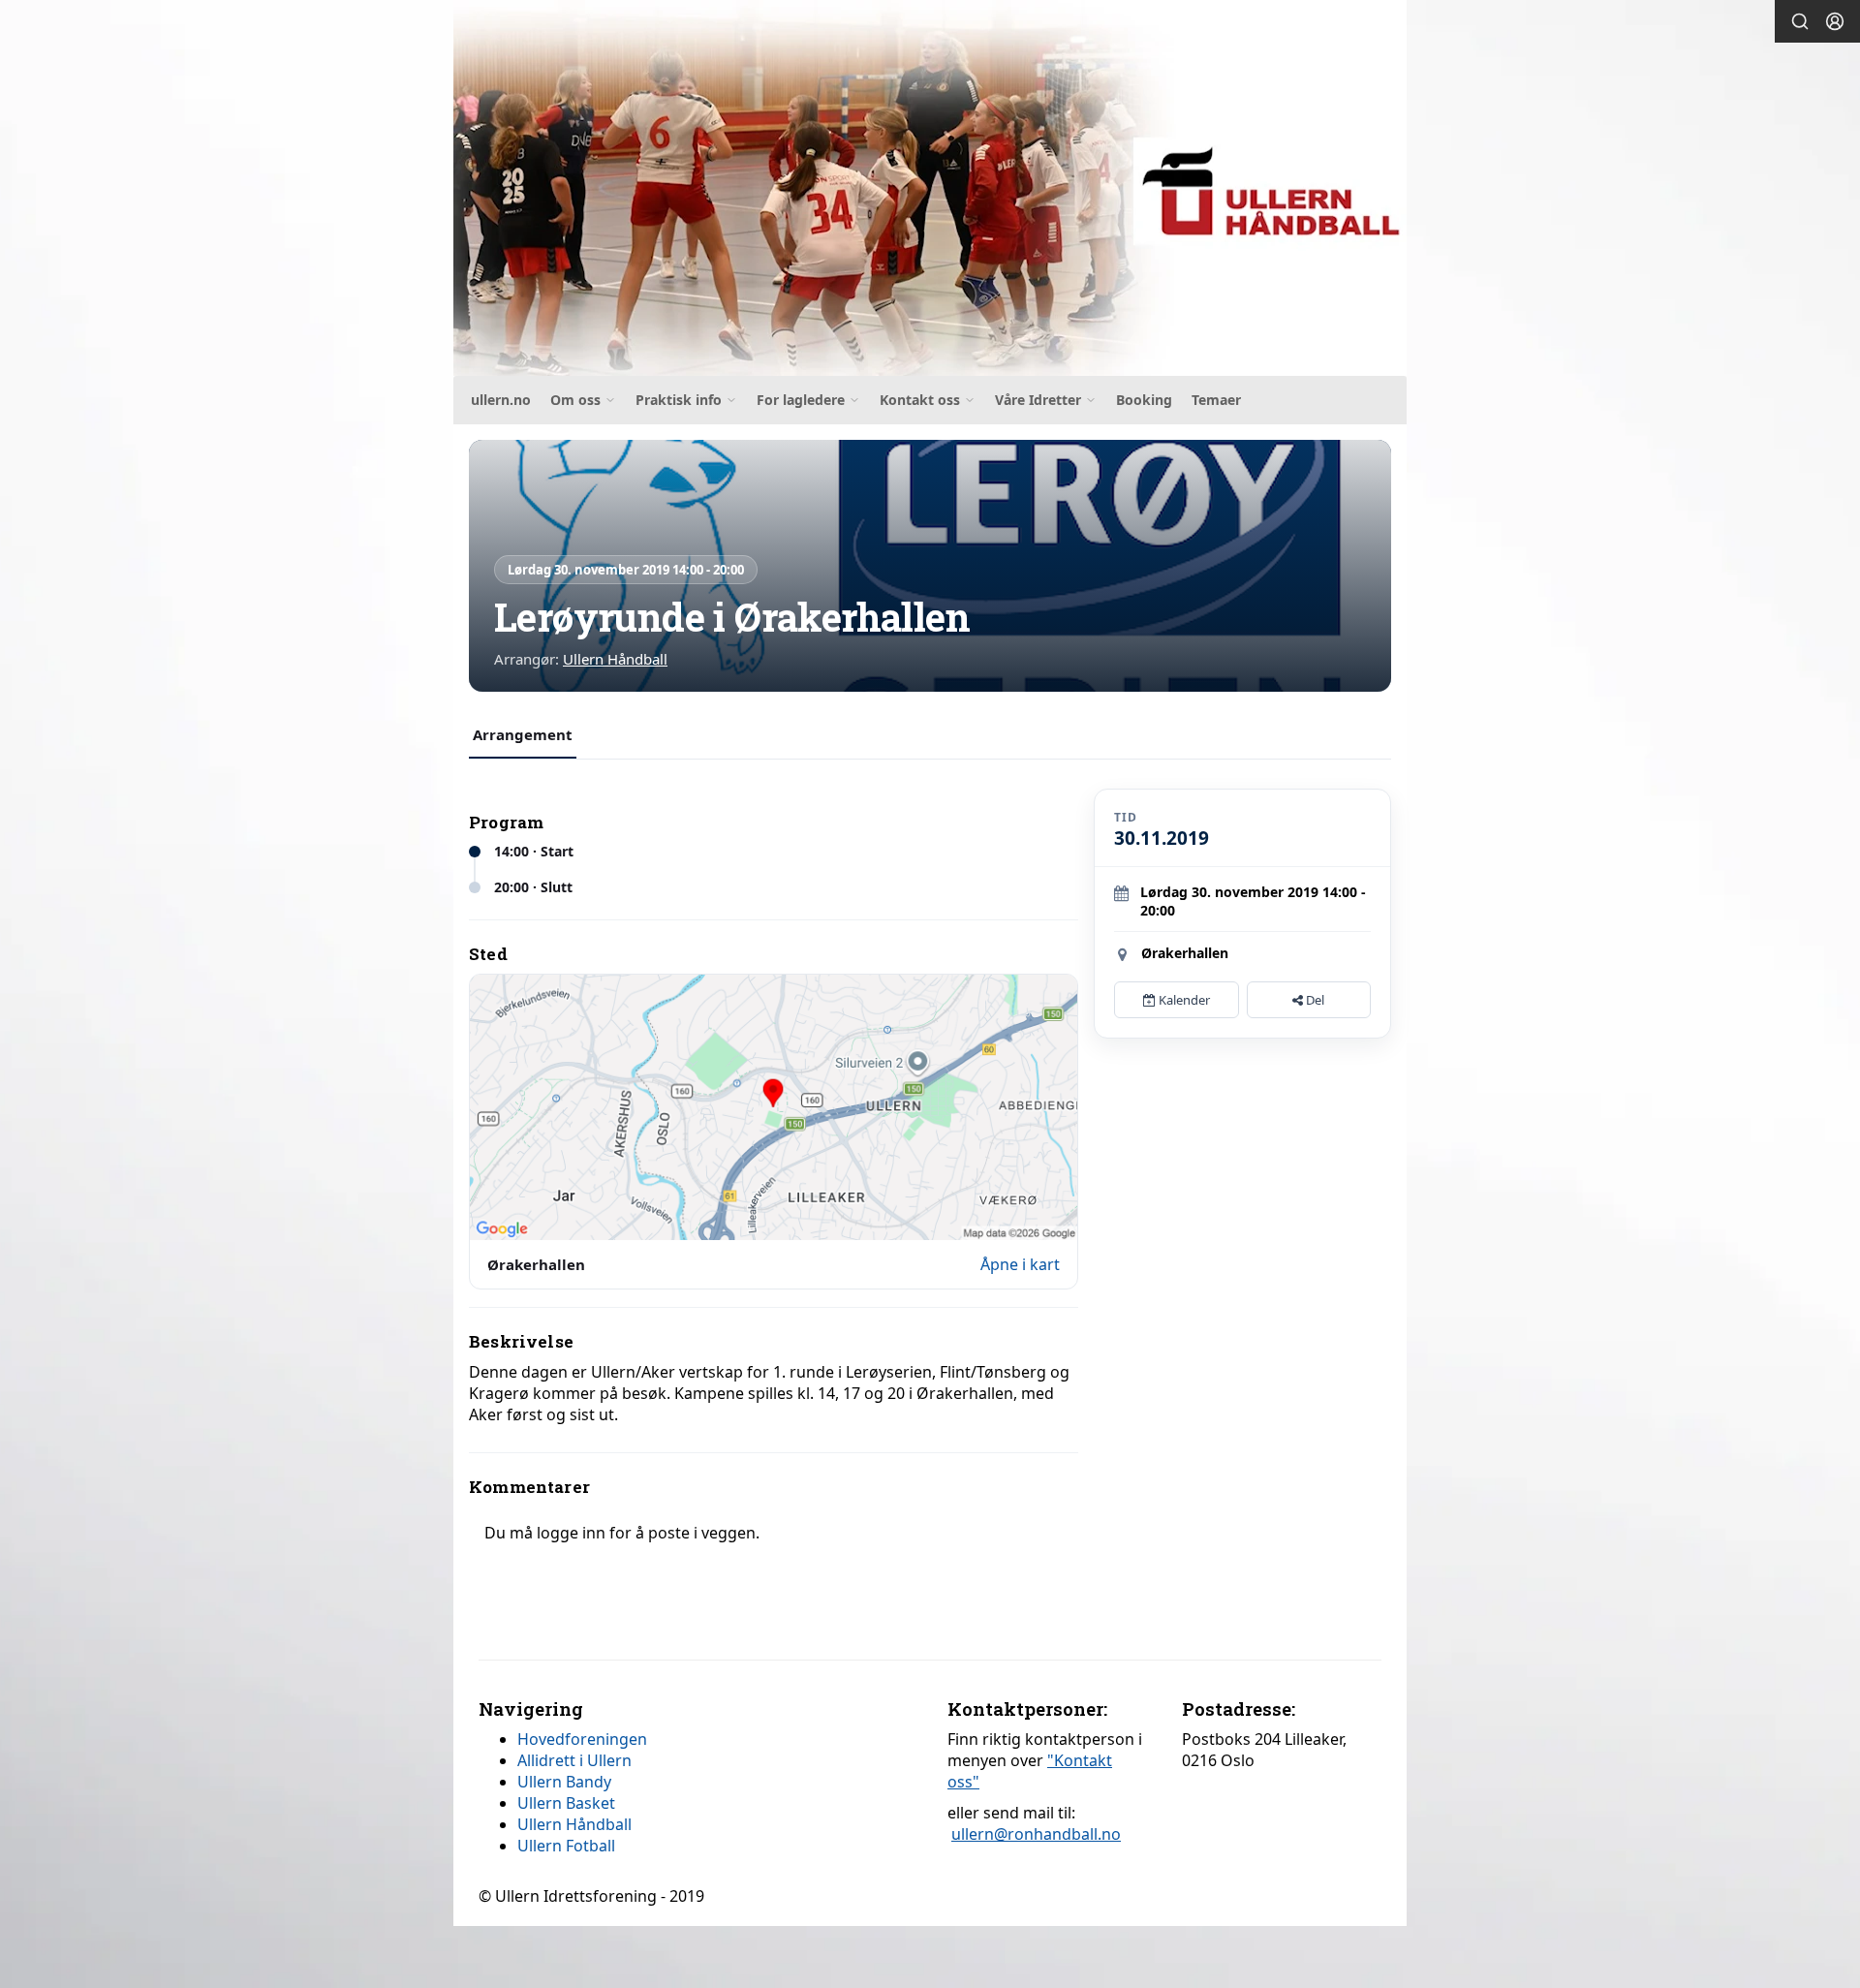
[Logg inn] (1835, 21)
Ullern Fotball (566, 1846)
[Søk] (1800, 21)
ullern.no (501, 400)
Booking (1144, 400)
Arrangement (523, 734)
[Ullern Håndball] (930, 188)
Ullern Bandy (564, 1782)
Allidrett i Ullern (574, 1760)
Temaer (1216, 400)
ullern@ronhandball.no (1036, 1834)
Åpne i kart (1020, 1264)
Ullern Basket (566, 1803)
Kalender (1183, 1000)
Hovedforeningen (582, 1739)
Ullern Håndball (615, 659)
